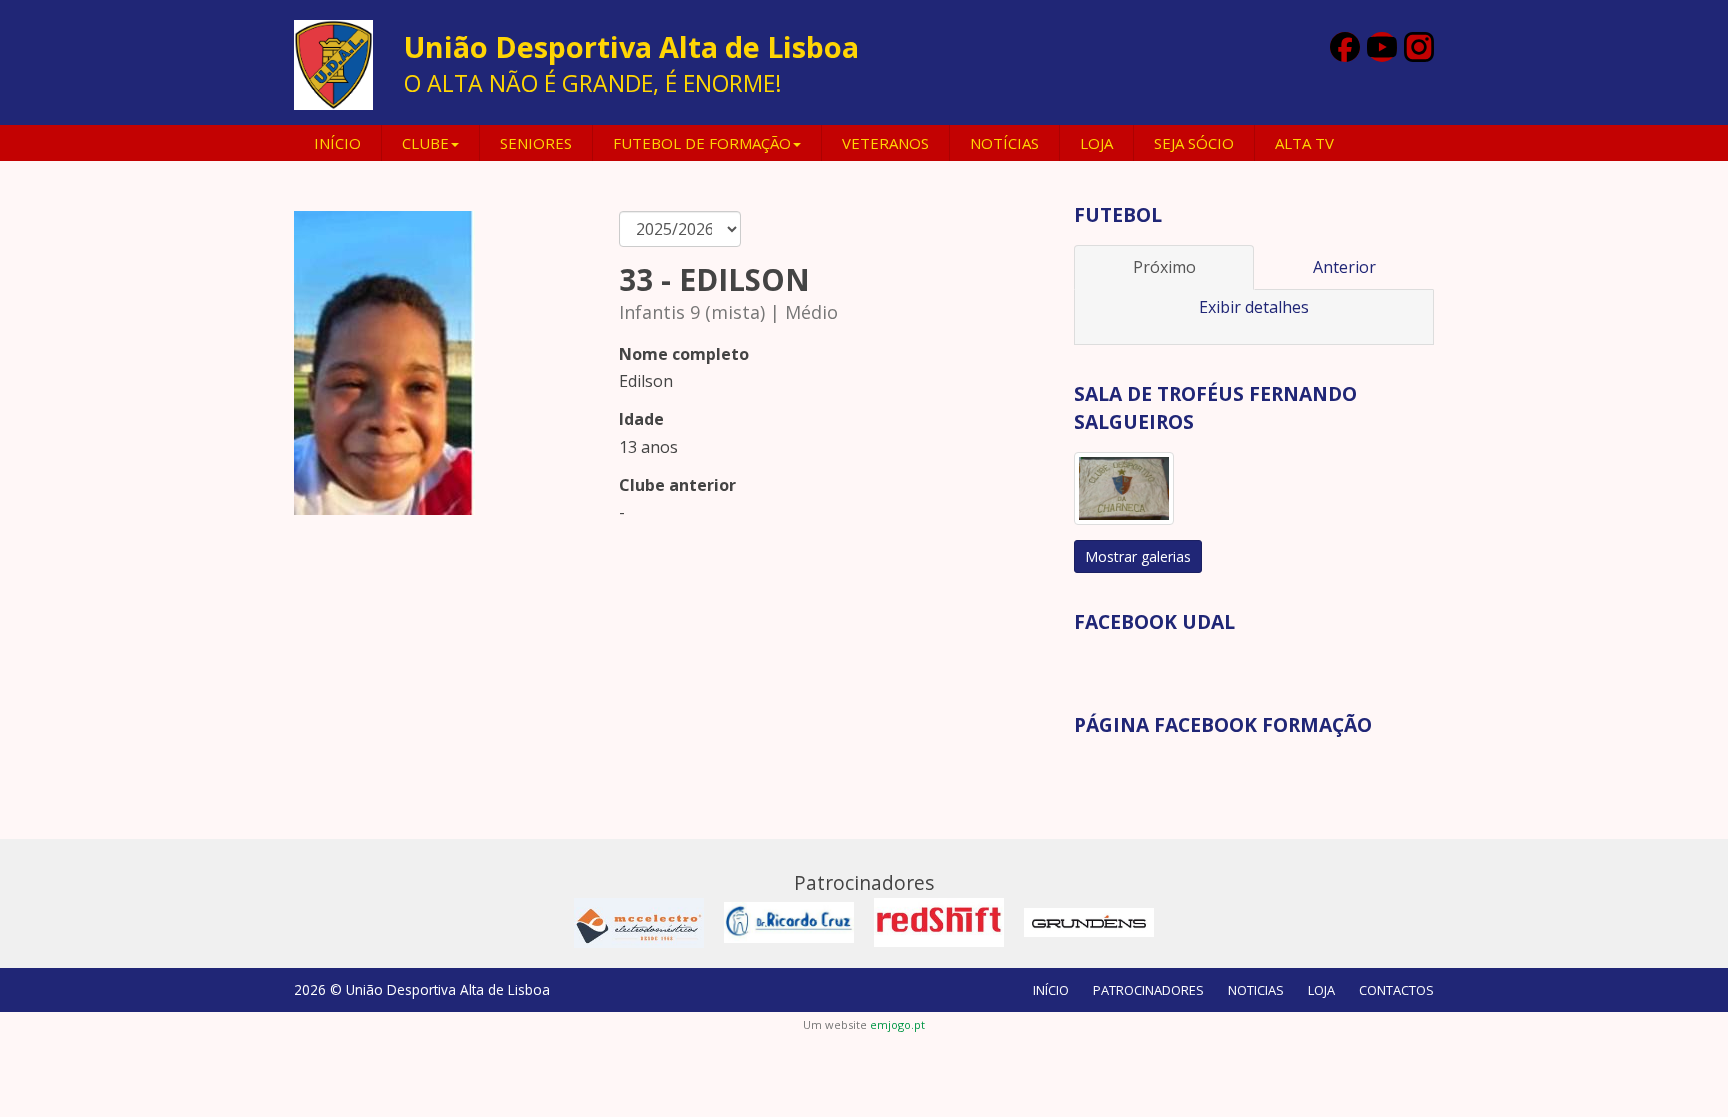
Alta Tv (1304, 143)
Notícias (1004, 143)
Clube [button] (425, 143)
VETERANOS (885, 143)
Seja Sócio (1194, 143)
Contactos (1396, 990)
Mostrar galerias (1138, 556)
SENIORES (536, 143)
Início (337, 143)
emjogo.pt (897, 1024)
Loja (1096, 143)
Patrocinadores (1148, 990)
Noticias (1256, 990)
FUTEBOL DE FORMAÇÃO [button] (702, 143)
